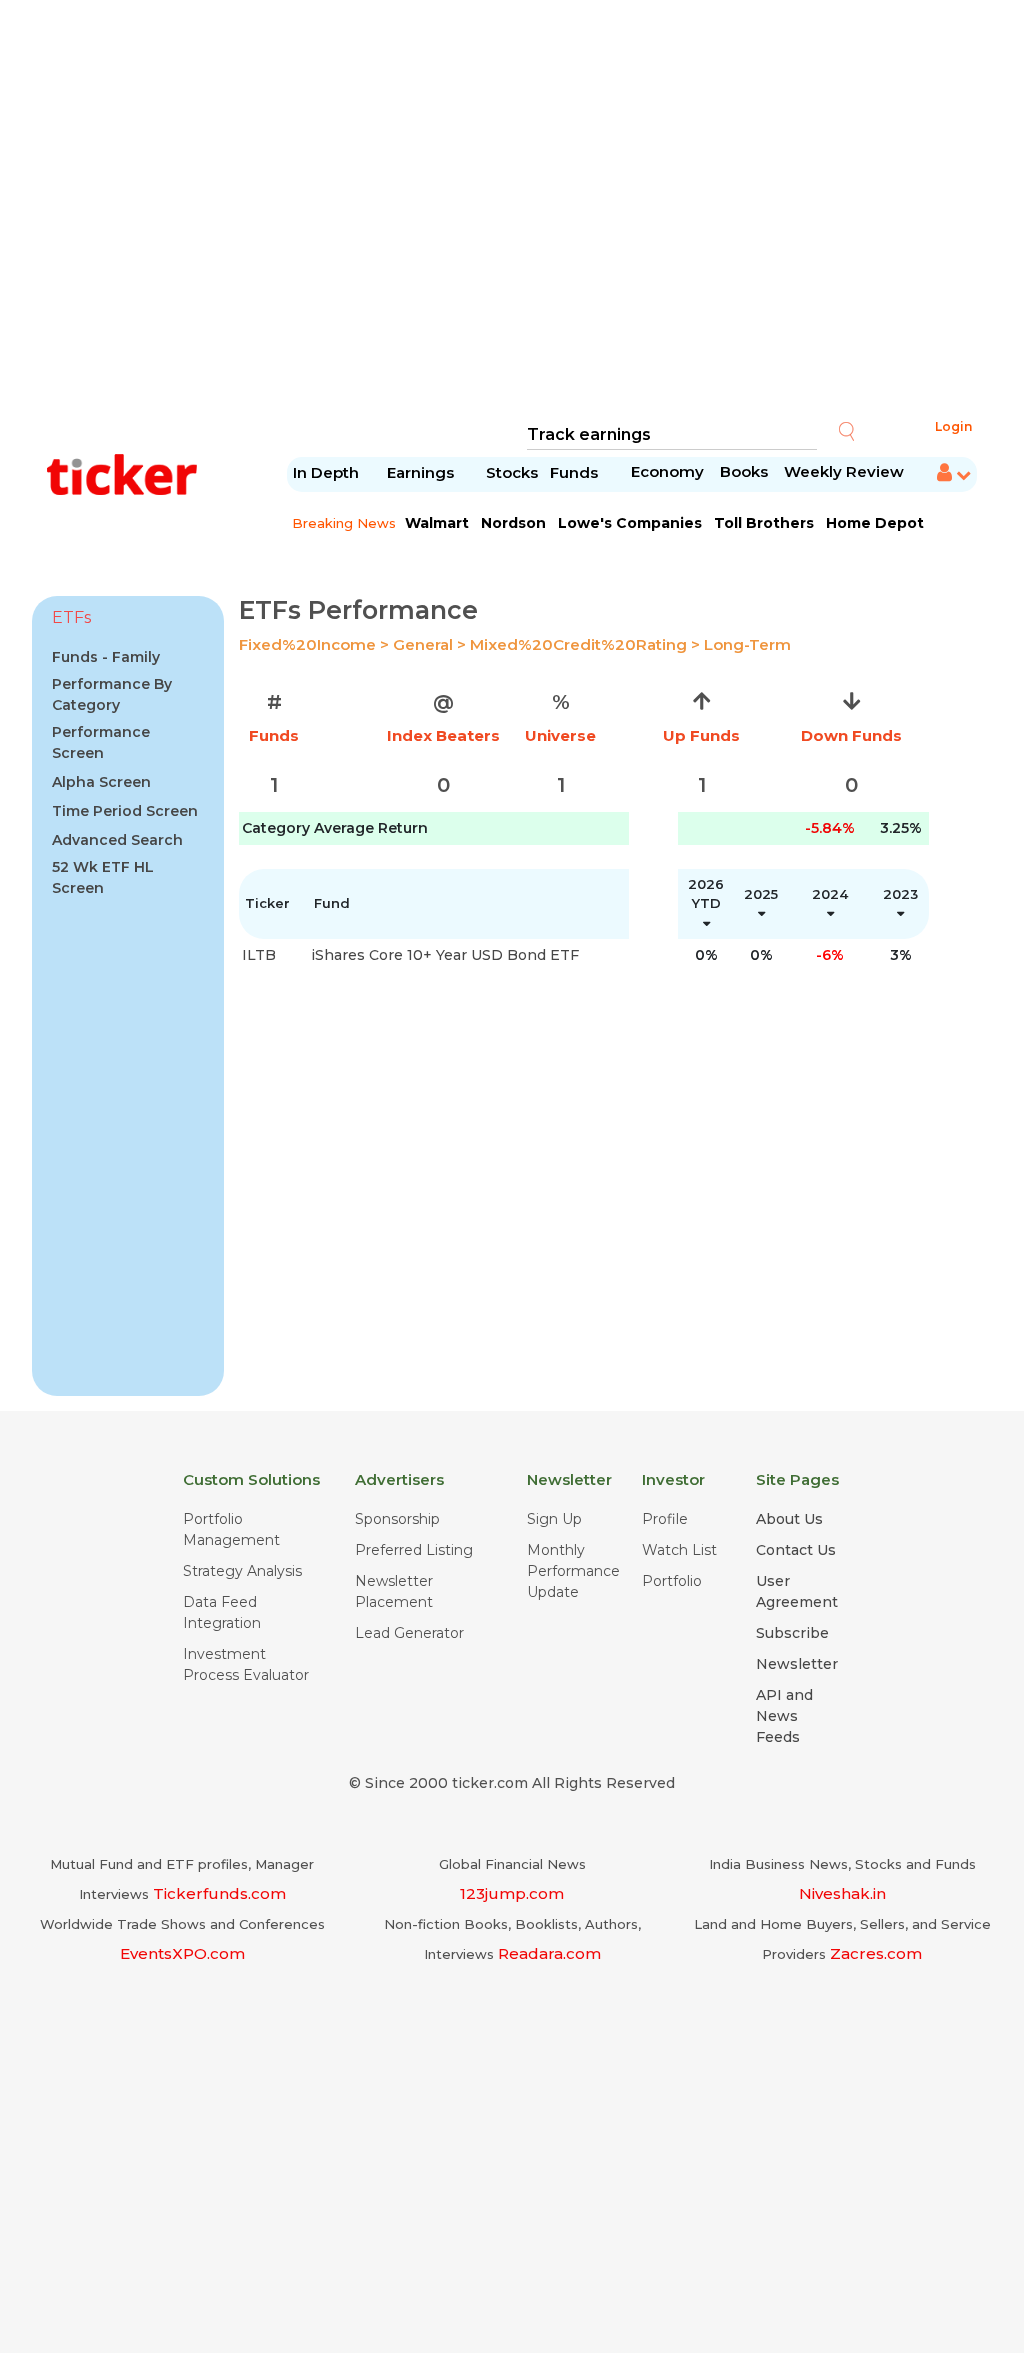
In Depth (326, 472)
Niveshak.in (842, 1893)
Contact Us (796, 1550)
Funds (576, 472)
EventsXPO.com (182, 1953)
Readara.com (549, 1953)
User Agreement (797, 1591)
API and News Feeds (784, 1716)
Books (744, 471)
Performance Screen (101, 742)
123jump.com (512, 1893)
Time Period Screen (125, 811)
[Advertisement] (512, 210)
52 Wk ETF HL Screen (103, 877)
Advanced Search (117, 840)
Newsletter (797, 1664)
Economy (667, 471)
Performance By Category (112, 694)
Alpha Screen (101, 782)
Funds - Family (106, 657)
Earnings (422, 472)
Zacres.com (876, 1953)
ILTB (259, 955)
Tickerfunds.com (219, 1893)
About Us (789, 1519)
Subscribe (792, 1633)
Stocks (512, 472)
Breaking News (344, 523)
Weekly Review (844, 471)
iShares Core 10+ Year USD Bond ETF (445, 955)
